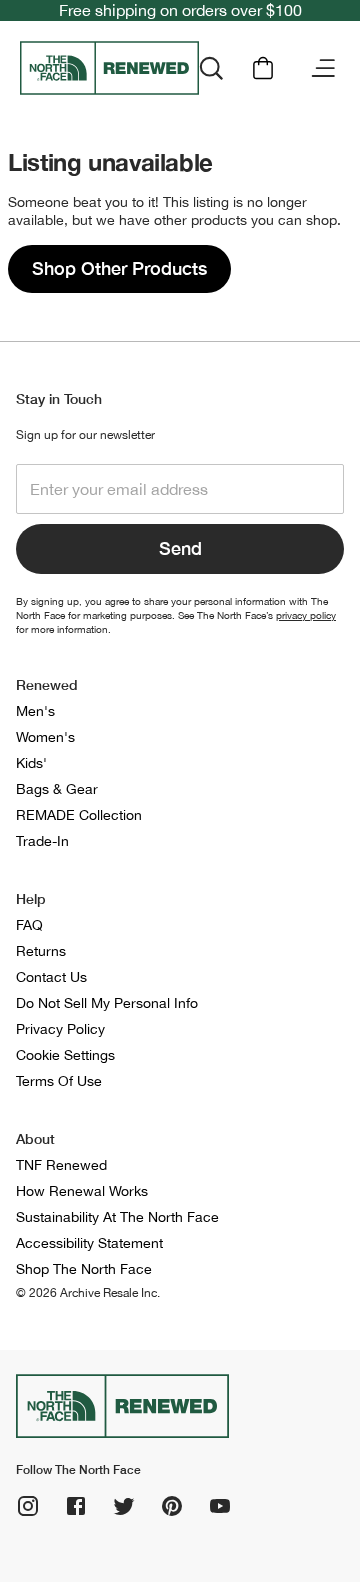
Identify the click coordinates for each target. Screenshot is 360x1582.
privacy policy (306, 615)
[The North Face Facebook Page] (76, 1506)
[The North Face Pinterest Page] (172, 1506)
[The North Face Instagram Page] (28, 1506)
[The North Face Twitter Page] (124, 1506)
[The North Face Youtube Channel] (220, 1506)
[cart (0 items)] (263, 68)
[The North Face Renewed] (109, 68)
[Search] (211, 68)
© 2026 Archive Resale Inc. (88, 1293)
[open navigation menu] (323, 68)
